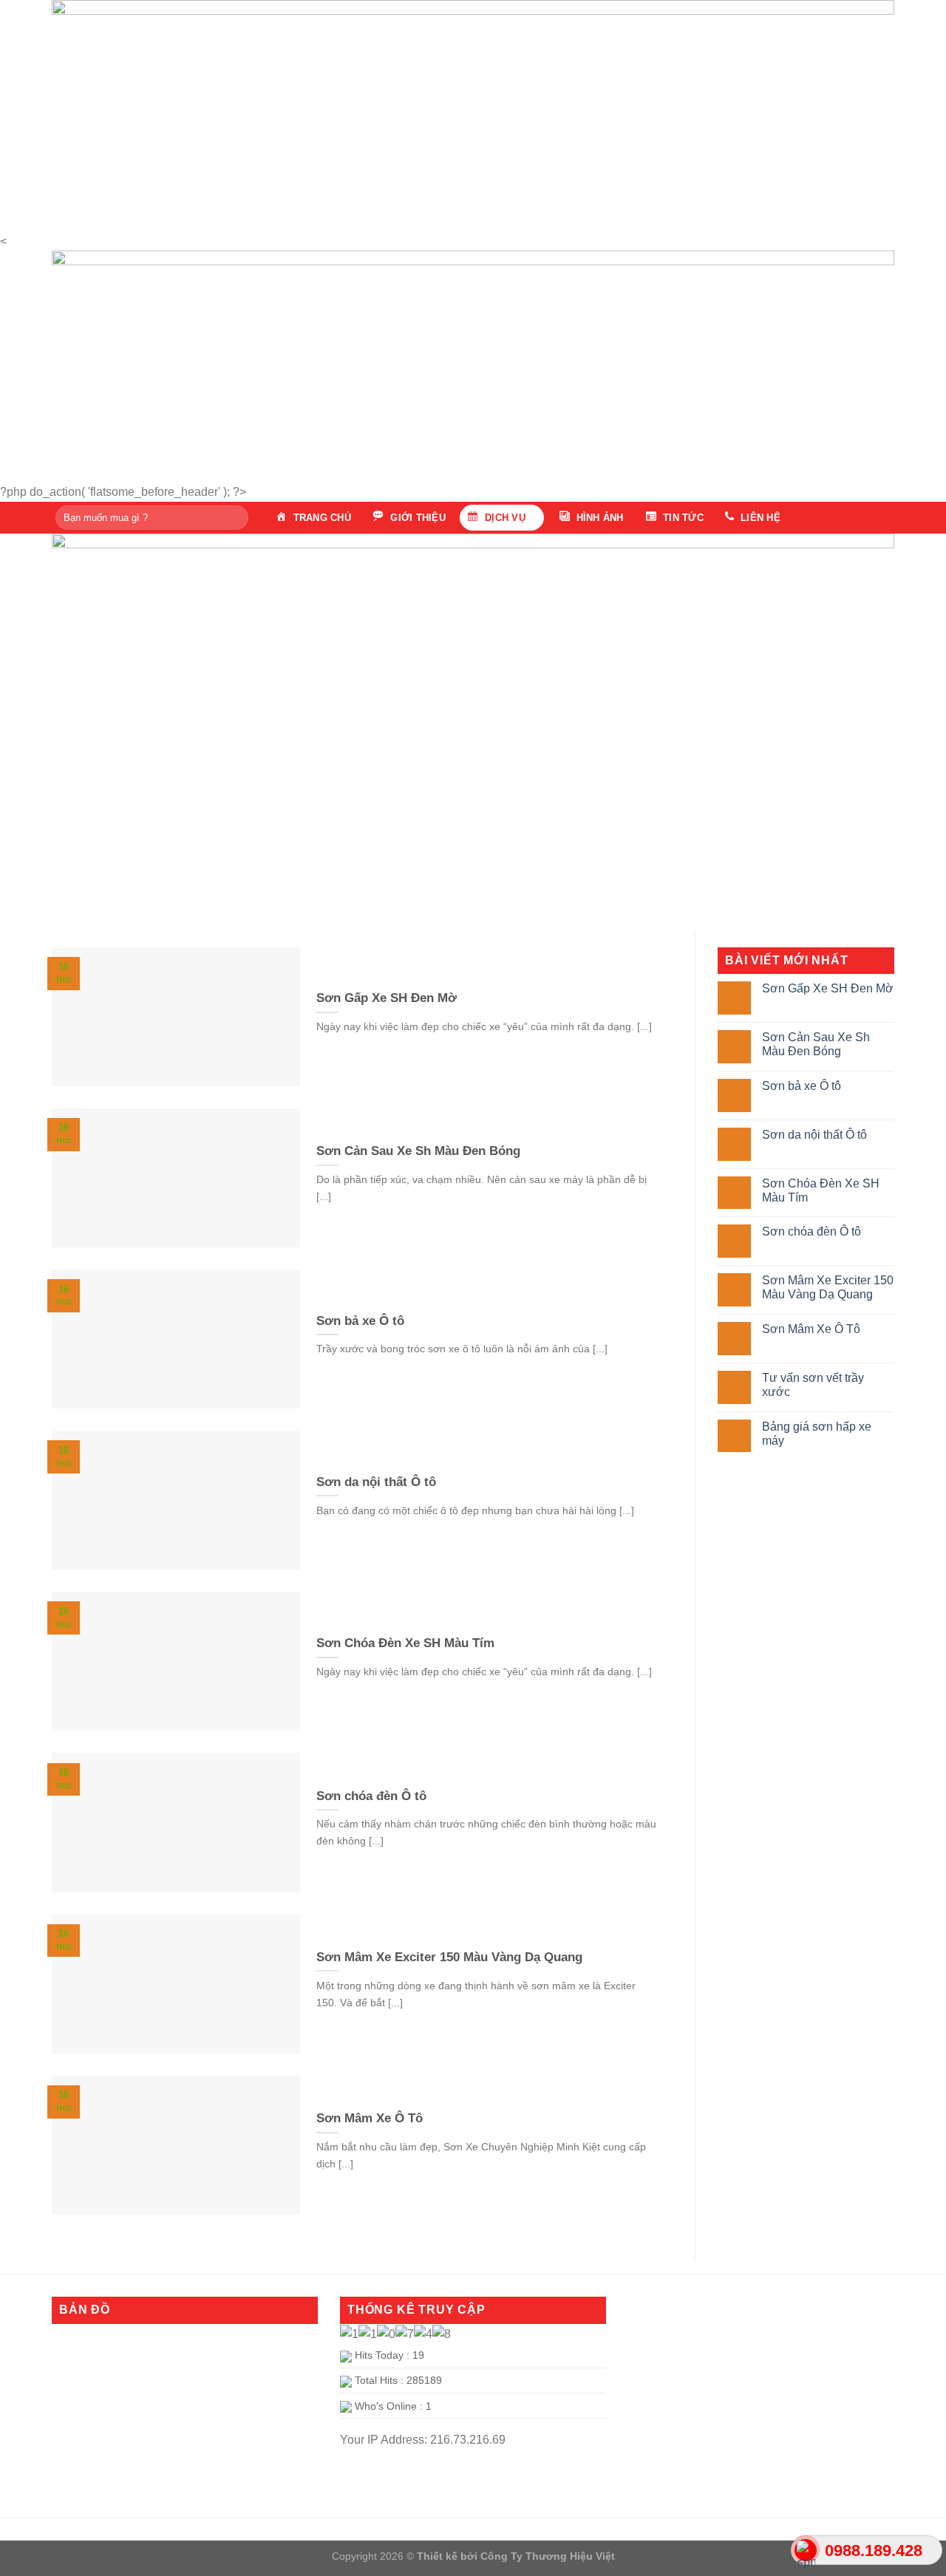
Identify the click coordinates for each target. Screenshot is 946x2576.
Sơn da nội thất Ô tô (814, 1135)
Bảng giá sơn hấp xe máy (817, 1434)
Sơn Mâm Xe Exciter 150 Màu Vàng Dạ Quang (828, 1287)
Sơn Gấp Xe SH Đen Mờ (828, 988)
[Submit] (235, 517)
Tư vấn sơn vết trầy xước (813, 1385)
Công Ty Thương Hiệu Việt (548, 2556)
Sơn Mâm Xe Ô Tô (811, 1329)
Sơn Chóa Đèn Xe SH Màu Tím (821, 1190)
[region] (473, 108)
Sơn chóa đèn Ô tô (811, 1231)
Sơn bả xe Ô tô (802, 1086)
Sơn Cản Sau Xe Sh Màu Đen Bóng (816, 1044)
